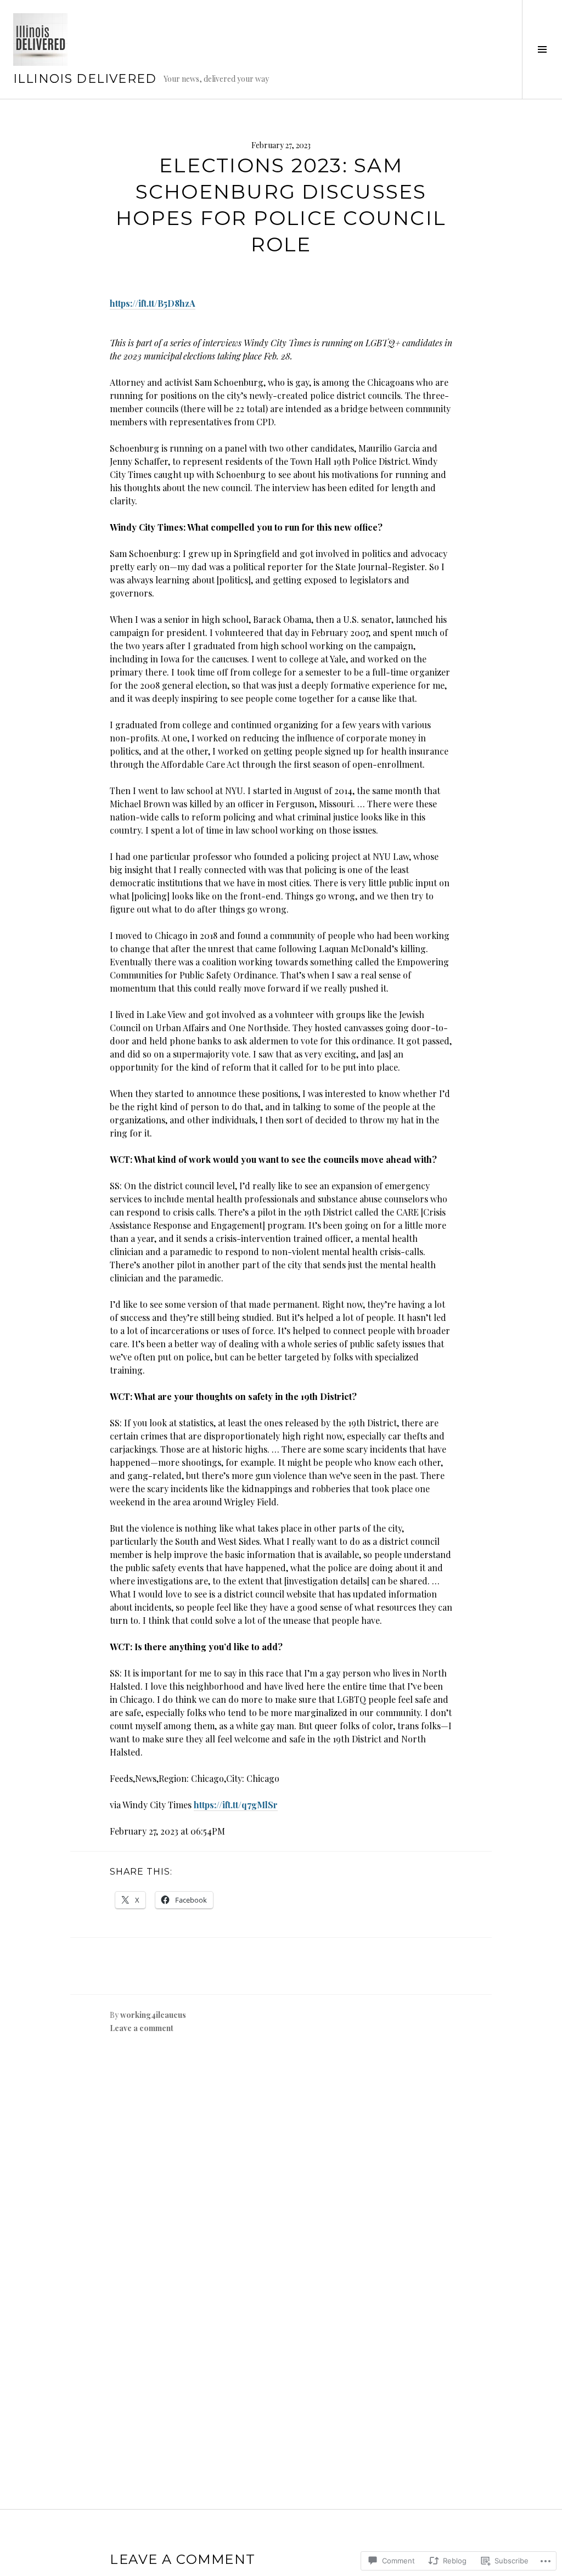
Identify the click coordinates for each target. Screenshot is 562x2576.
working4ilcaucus (153, 2015)
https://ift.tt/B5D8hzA (153, 303)
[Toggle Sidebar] (542, 49)
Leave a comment (142, 2028)
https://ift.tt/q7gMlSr (236, 1805)
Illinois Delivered (85, 79)
